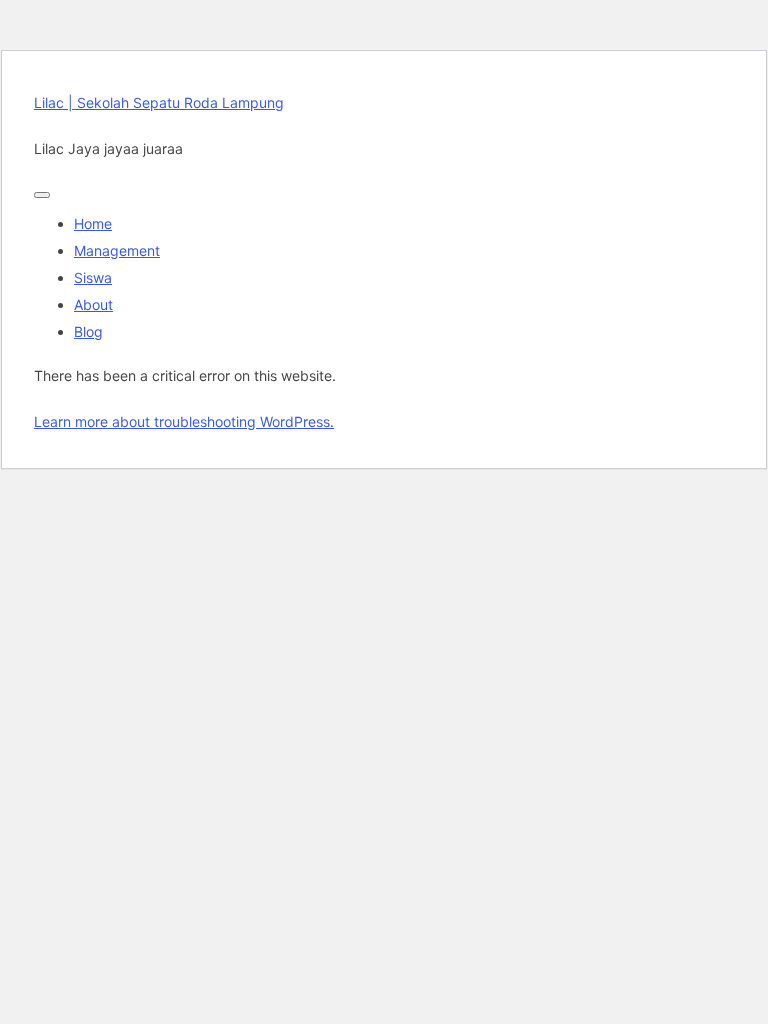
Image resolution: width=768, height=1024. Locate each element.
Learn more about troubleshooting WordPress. (184, 421)
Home (93, 223)
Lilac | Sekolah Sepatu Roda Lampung (159, 102)
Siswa (93, 277)
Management (117, 250)
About (93, 304)
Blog (88, 331)
